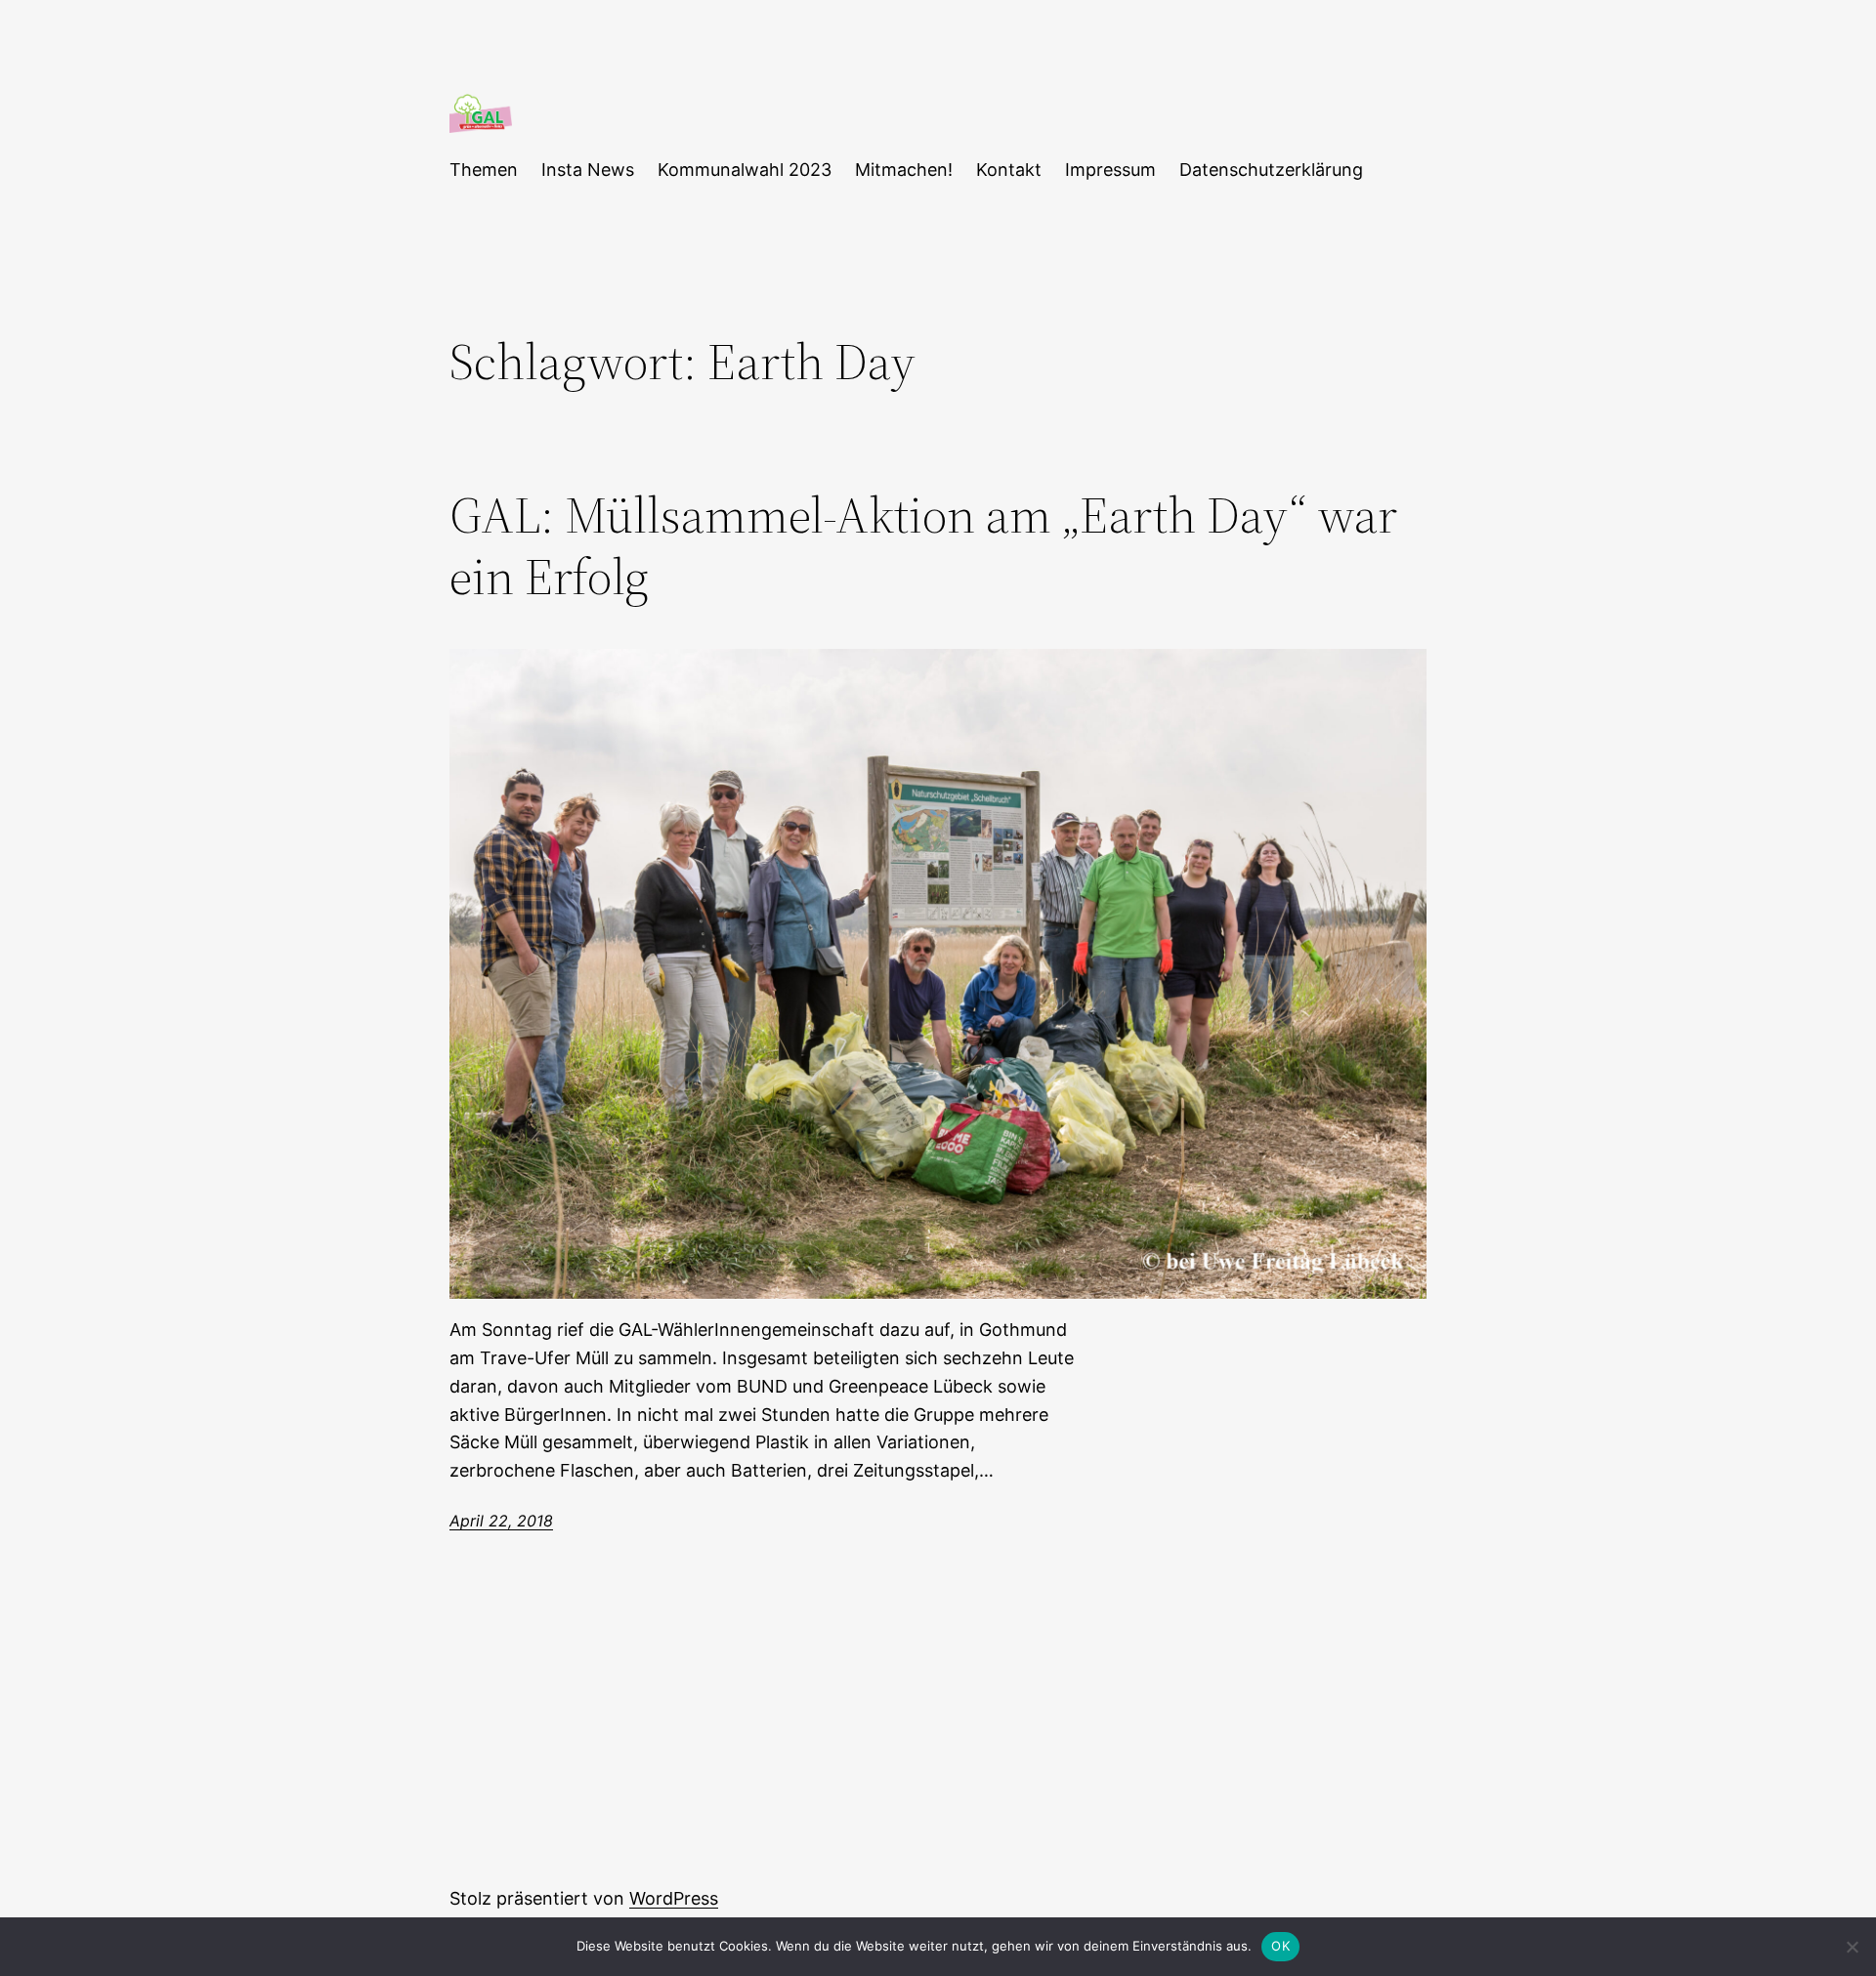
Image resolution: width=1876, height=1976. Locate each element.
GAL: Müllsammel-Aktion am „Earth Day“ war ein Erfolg (923, 546)
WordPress (674, 1898)
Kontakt (1009, 170)
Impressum (1110, 170)
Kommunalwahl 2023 (745, 170)
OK (1280, 1946)
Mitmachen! (904, 170)
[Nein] (1852, 1947)
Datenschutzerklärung (1271, 170)
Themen (484, 170)
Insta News (588, 170)
